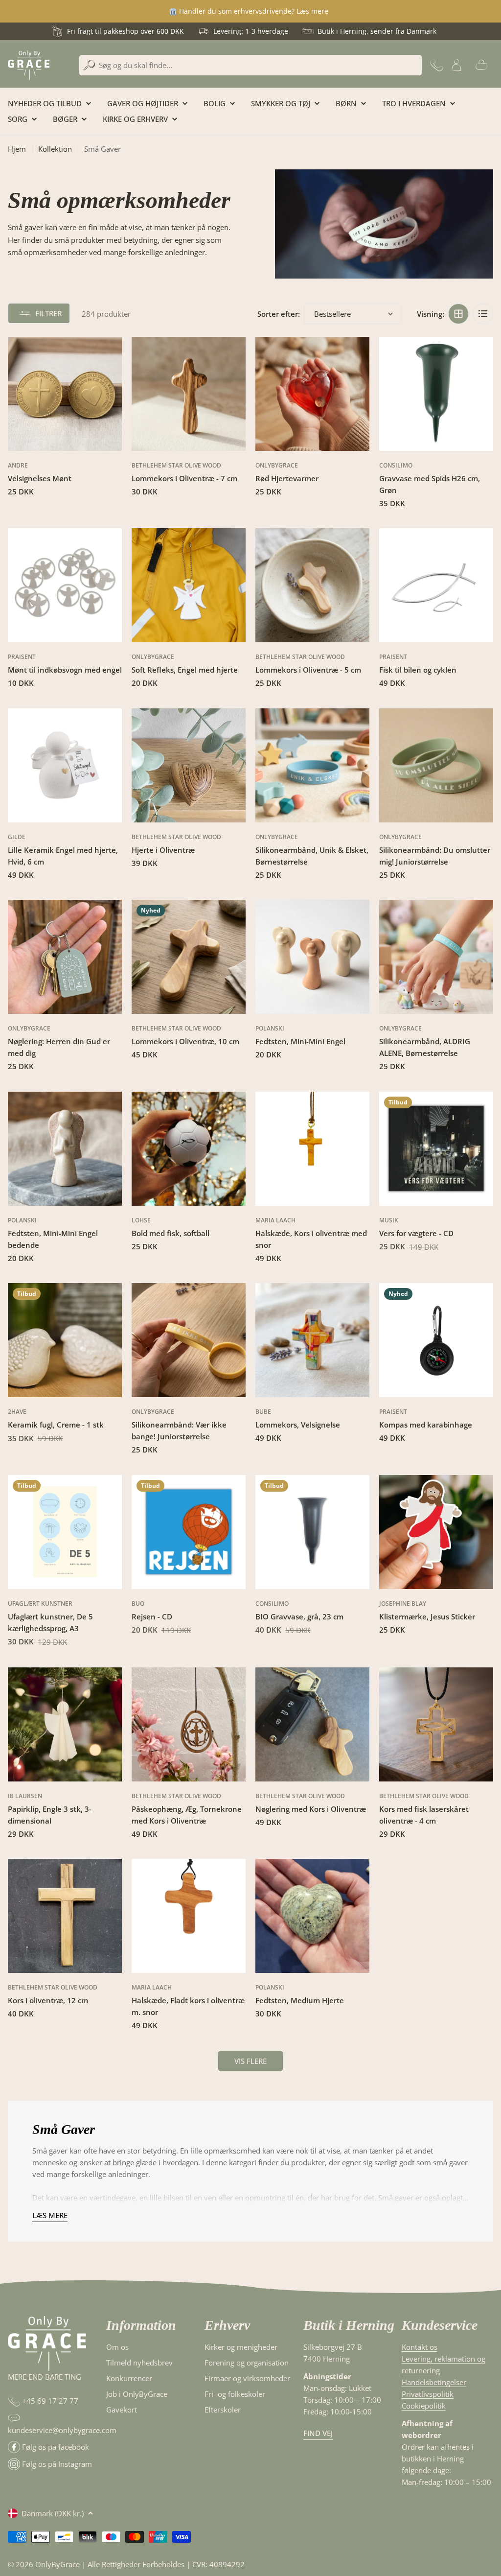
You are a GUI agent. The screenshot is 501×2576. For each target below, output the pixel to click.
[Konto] (456, 65)
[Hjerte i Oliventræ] (189, 765)
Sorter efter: (279, 314)
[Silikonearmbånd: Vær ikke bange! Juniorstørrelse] (189, 1340)
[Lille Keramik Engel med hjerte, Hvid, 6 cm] (65, 765)
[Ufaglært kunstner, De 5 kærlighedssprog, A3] (65, 1532)
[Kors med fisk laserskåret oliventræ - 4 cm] (436, 1724)
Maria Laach (275, 1220)
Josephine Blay (403, 1604)
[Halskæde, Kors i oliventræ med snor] (312, 1149)
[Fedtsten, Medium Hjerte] (312, 1916)
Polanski (270, 1028)
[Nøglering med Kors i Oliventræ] (312, 1724)
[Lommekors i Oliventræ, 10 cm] (189, 957)
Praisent (22, 657)
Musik (389, 1220)
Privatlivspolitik (428, 2394)
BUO (138, 1604)
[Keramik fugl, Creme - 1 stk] (65, 1340)
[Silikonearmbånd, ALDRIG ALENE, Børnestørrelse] (436, 957)
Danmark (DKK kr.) (53, 2513)
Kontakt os (420, 2347)
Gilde (17, 837)
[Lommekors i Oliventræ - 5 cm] (312, 585)
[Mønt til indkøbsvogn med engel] (65, 585)
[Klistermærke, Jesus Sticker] (436, 1532)
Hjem (17, 149)
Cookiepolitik (424, 2406)
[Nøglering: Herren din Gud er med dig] (65, 957)
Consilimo (396, 465)
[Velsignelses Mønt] (65, 394)
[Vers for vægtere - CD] (436, 1149)
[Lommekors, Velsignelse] (312, 1340)
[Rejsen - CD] (189, 1532)
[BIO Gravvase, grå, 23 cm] (312, 1532)
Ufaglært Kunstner (40, 1604)
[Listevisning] (483, 314)
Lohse (141, 1220)
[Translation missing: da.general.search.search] (89, 65)
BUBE (263, 1412)
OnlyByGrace (277, 465)
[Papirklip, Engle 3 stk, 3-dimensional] (65, 1724)
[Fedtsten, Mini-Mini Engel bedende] (65, 1149)
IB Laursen (25, 1796)
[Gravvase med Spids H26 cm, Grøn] (436, 394)
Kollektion (55, 149)
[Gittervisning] (458, 314)
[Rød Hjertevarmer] (312, 394)
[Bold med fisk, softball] (189, 1149)
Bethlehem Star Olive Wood (176, 465)
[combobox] (250, 65)
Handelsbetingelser (434, 2382)
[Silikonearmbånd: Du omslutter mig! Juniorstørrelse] (436, 765)
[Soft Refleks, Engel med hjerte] (189, 585)
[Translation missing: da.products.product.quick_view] (109, 357)
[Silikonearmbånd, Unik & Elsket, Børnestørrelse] (312, 765)
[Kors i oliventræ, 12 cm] (65, 1916)
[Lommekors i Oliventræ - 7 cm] (189, 394)
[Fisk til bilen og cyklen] (436, 585)
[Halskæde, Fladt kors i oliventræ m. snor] (189, 1916)
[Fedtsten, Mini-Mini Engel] (312, 957)
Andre (18, 465)
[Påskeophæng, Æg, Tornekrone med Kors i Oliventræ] (189, 1724)
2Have (17, 1412)
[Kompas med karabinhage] (436, 1340)
